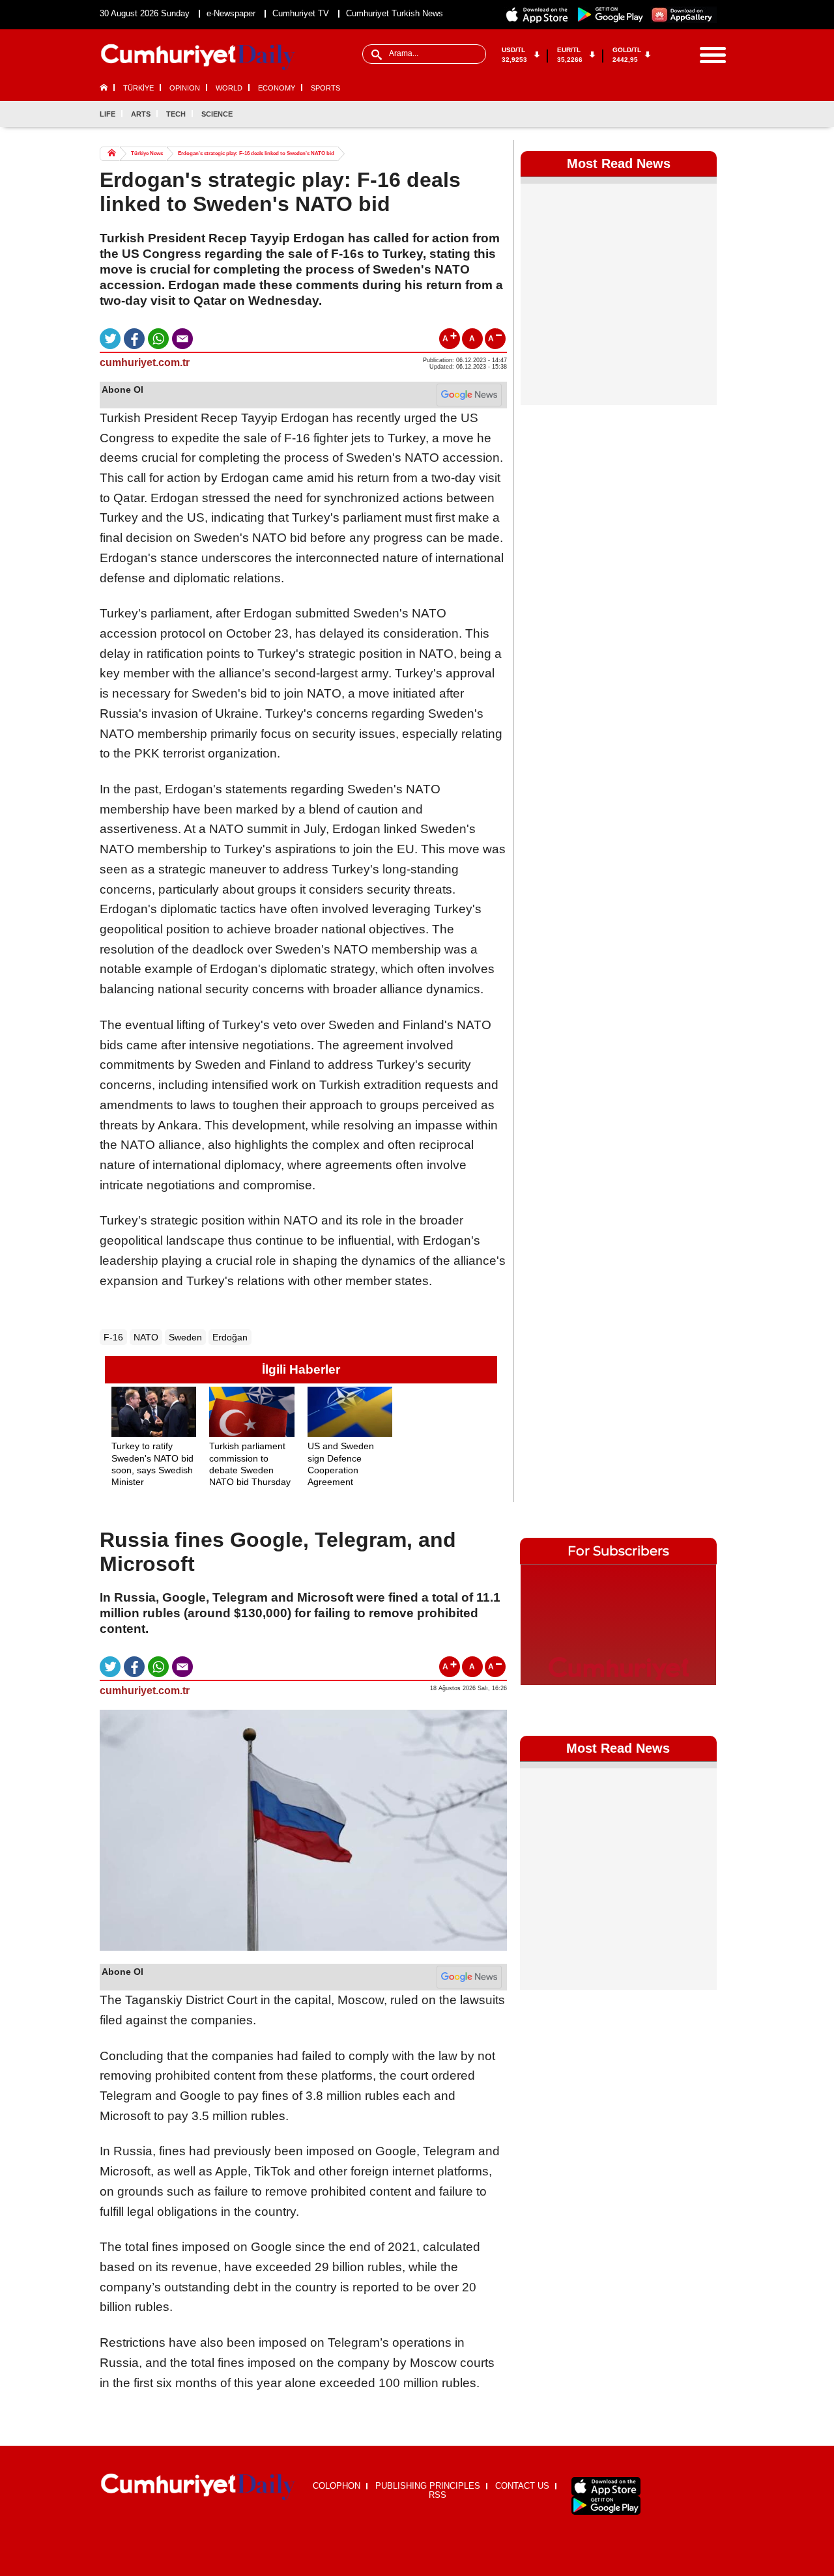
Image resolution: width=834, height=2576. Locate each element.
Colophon (337, 2486)
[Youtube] (706, 114)
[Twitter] (663, 114)
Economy (277, 88)
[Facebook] (642, 114)
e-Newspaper (231, 13)
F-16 (113, 1337)
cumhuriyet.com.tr (145, 362)
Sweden (185, 1337)
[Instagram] (685, 114)
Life (108, 114)
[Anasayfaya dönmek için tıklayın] (198, 57)
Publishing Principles (428, 2486)
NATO (146, 1337)
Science (217, 114)
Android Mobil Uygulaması (606, 2505)
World (229, 88)
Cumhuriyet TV (301, 13)
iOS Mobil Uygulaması (606, 2486)
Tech (176, 114)
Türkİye (138, 88)
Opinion (185, 88)
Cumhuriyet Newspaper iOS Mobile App (538, 15)
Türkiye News (147, 153)
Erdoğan (230, 1337)
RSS (438, 2495)
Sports (325, 88)
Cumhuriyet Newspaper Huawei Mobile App (683, 15)
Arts (141, 114)
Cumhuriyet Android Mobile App (611, 15)
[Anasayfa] (198, 2487)
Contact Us (522, 2486)
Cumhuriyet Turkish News (395, 13)
